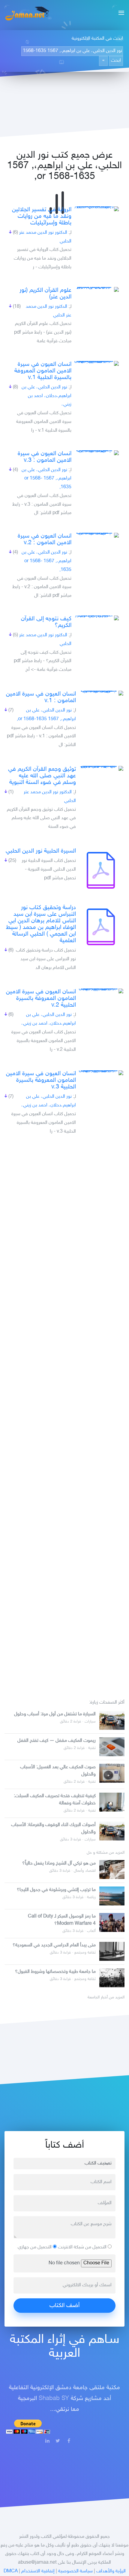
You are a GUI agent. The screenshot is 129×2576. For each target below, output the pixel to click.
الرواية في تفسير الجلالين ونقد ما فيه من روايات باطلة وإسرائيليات (42, 216)
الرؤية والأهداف (111, 2571)
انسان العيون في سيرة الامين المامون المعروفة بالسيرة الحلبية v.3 (41, 1080)
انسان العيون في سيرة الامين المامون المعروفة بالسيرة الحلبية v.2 (41, 998)
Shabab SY (54, 2399)
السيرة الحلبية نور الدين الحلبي (41, 851)
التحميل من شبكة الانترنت (83, 2247)
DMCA (11, 2571)
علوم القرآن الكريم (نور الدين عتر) (45, 294)
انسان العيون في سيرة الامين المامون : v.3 (45, 457)
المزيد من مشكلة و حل (106, 1853)
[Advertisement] (64, 1414)
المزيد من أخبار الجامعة (106, 1998)
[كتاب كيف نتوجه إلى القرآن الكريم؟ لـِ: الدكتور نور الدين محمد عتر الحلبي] (96, 618)
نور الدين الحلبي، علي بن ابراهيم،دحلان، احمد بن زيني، (46, 396)
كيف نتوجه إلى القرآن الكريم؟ (46, 622)
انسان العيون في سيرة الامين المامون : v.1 (41, 697)
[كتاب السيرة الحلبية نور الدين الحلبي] (101, 870)
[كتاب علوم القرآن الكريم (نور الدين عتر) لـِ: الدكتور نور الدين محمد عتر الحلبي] (96, 289)
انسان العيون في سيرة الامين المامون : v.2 (45, 539)
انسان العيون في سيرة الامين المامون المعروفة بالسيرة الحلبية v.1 (43, 371)
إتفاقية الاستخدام (38, 2571)
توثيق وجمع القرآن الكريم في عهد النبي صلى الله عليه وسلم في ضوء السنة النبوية (42, 776)
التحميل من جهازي (35, 2247)
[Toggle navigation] (120, 14)
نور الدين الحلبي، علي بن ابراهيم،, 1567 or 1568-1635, (46, 479)
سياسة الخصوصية (75, 2571)
